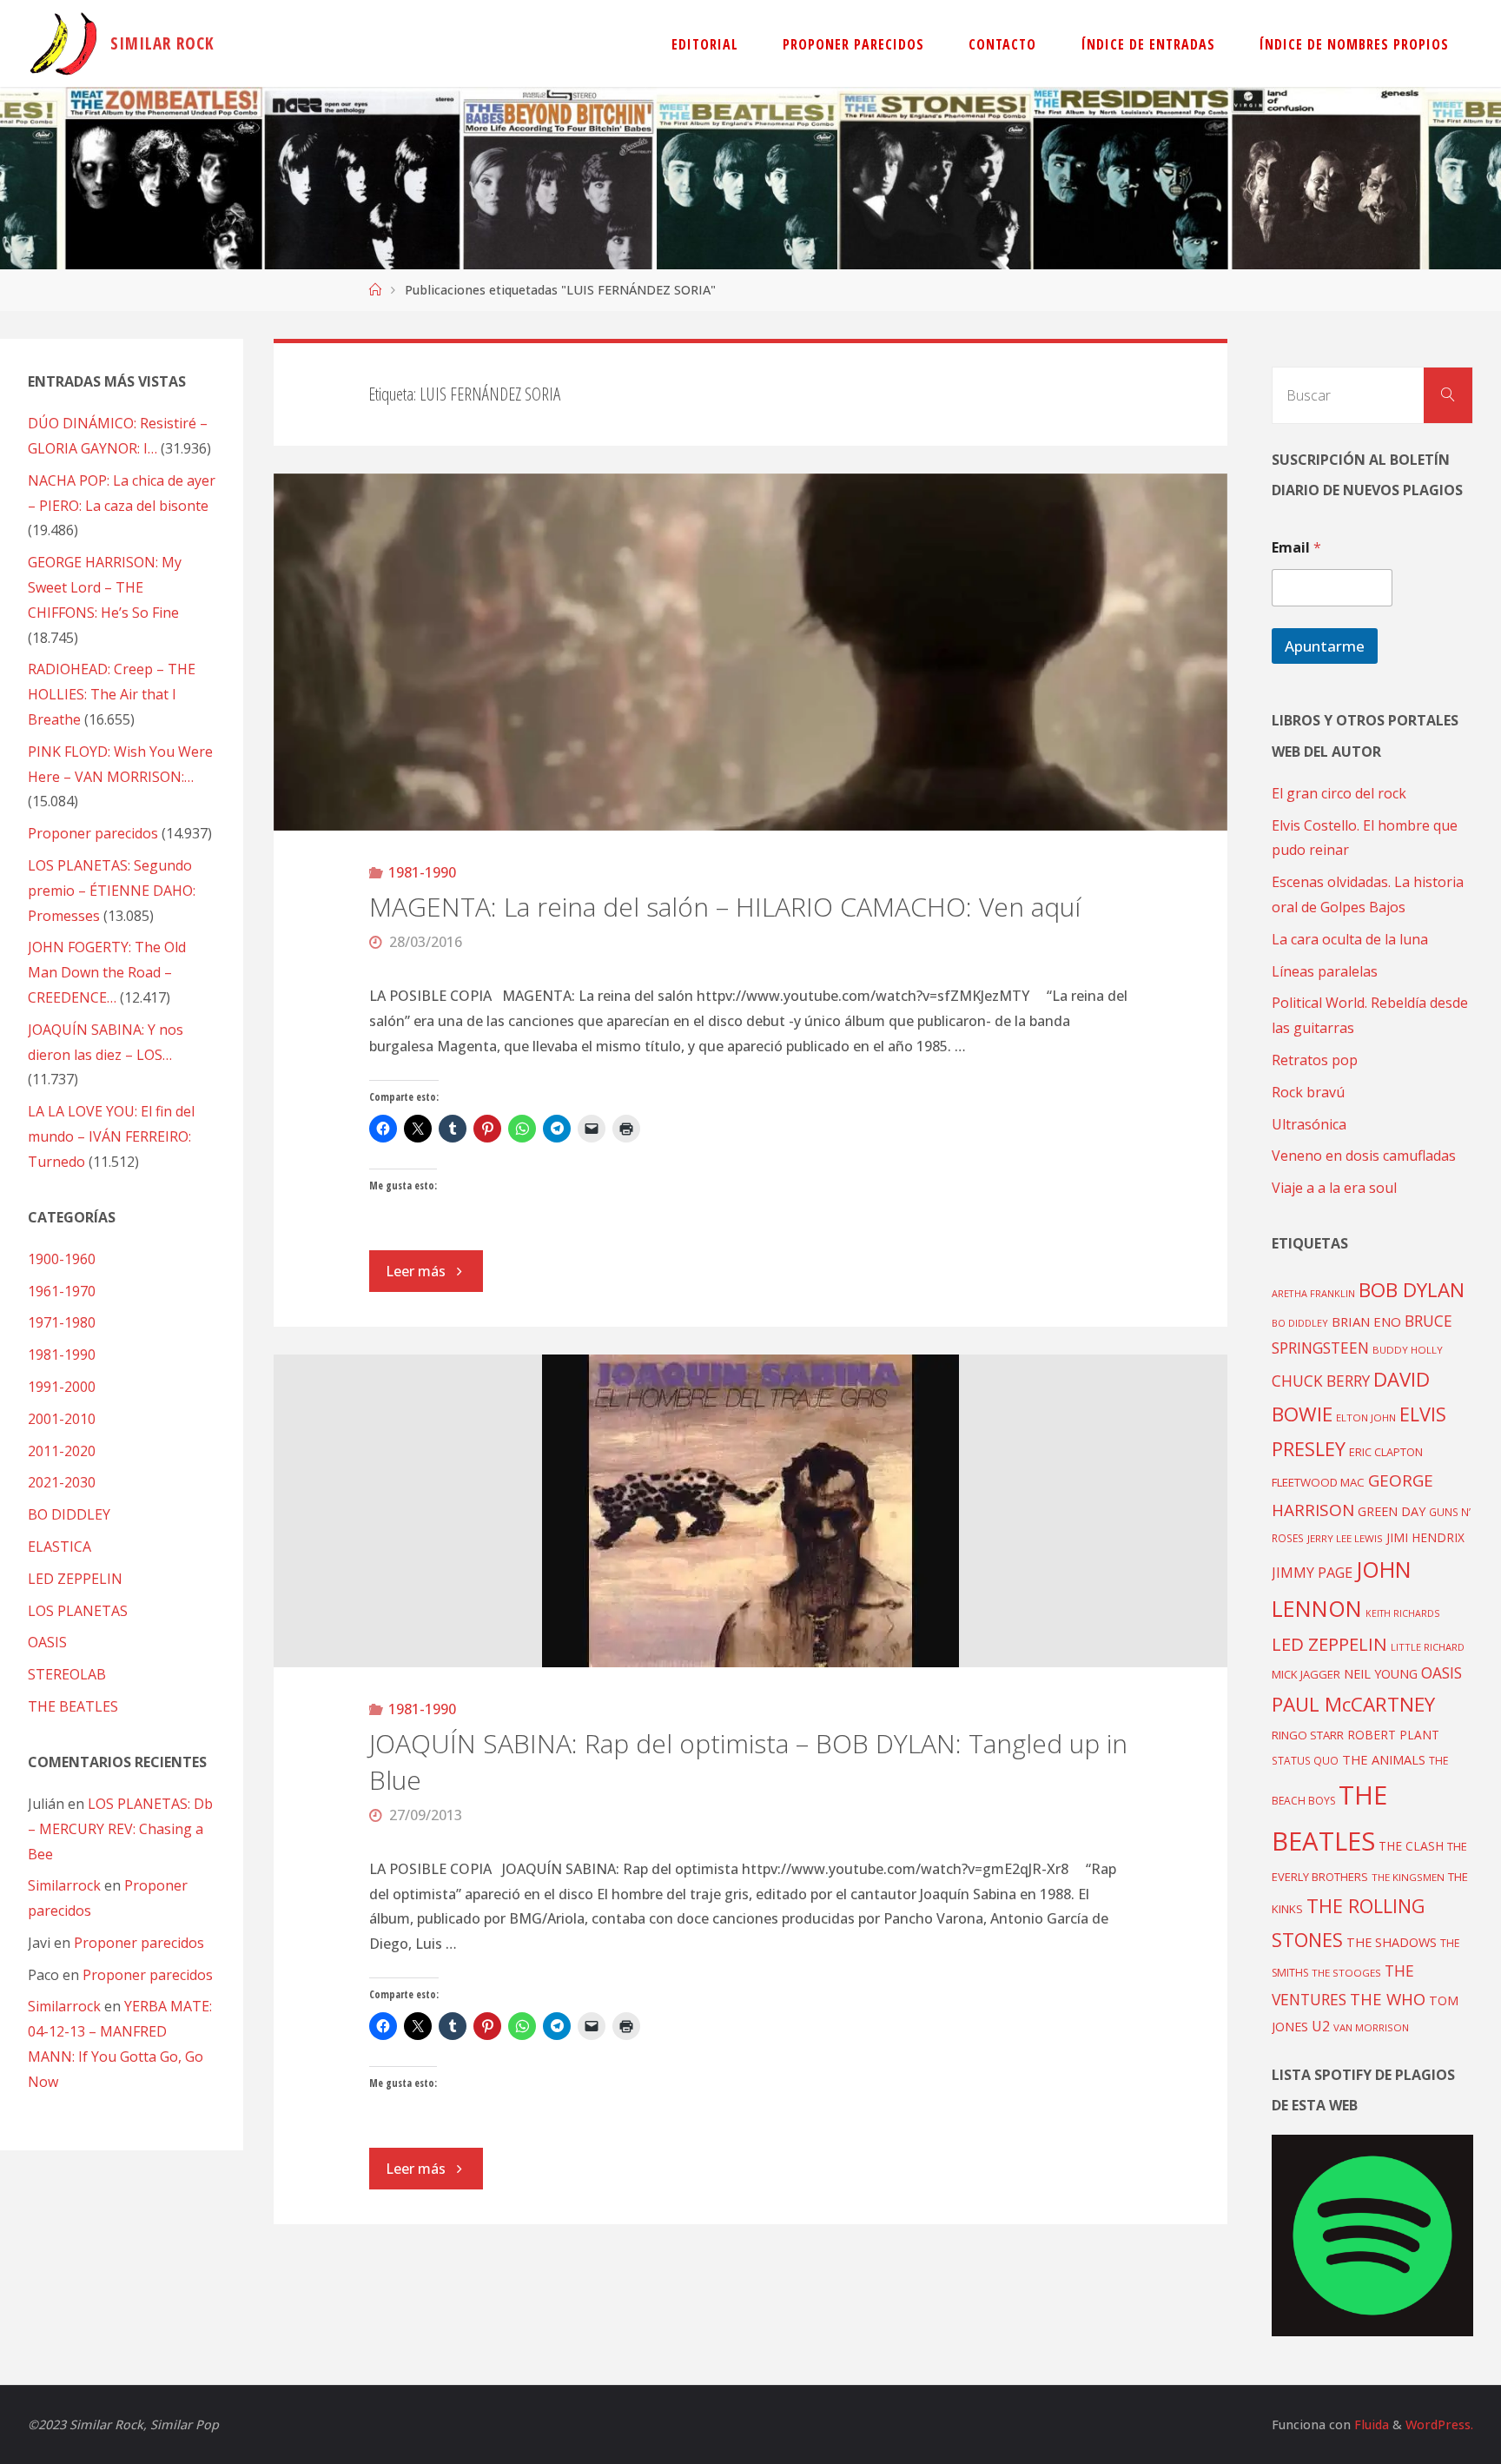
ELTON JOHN (1366, 1417)
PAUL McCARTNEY (1353, 1704)
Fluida (1370, 2424)
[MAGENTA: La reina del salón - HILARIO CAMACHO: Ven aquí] (750, 652)
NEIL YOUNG (1381, 1674)
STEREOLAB (67, 1674)
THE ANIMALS (1384, 1759)
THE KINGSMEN (1408, 1877)
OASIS (47, 1642)
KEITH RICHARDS (1402, 1613)
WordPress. (1439, 2424)
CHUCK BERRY (1321, 1381)
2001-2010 (62, 1419)
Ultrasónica (1309, 1124)
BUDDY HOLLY (1408, 1350)
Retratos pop (1315, 1060)
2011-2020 (62, 1451)
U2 (1321, 2026)
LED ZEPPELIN (75, 1579)
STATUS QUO (1305, 1760)
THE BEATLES (73, 1706)
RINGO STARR (1308, 1735)
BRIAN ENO (1366, 1321)
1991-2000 (62, 1387)
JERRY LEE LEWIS (1345, 1538)
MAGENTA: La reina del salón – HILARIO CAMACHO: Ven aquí (725, 907)
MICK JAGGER (1306, 1674)
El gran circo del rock (1339, 793)
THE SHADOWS (1392, 1942)
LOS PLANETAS (78, 1611)
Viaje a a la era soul (1334, 1188)
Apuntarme (1325, 646)
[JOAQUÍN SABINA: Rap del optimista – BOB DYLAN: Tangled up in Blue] (750, 1511)
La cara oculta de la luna (1350, 939)
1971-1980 (62, 1322)
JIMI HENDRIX (1425, 1537)
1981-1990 (422, 872)
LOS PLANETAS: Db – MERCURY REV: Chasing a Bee (120, 1829)
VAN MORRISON (1371, 2027)
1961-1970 (62, 1291)
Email (1296, 548)
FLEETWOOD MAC (1318, 1482)
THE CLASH (1411, 1846)
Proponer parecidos (139, 1943)
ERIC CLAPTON (1386, 1452)
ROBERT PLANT (1393, 1735)
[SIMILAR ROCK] (64, 43)
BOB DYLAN (1412, 1290)
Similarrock (64, 1885)
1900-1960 (62, 1259)
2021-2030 (62, 1482)
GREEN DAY (1392, 1511)
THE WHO (1388, 1999)
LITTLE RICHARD (1428, 1647)
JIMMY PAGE (1312, 1573)
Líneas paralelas (1325, 971)
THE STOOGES (1346, 1973)
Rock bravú (1308, 1092)
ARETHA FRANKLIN (1313, 1293)
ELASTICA (60, 1547)
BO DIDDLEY (69, 1514)
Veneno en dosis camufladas (1364, 1156)
